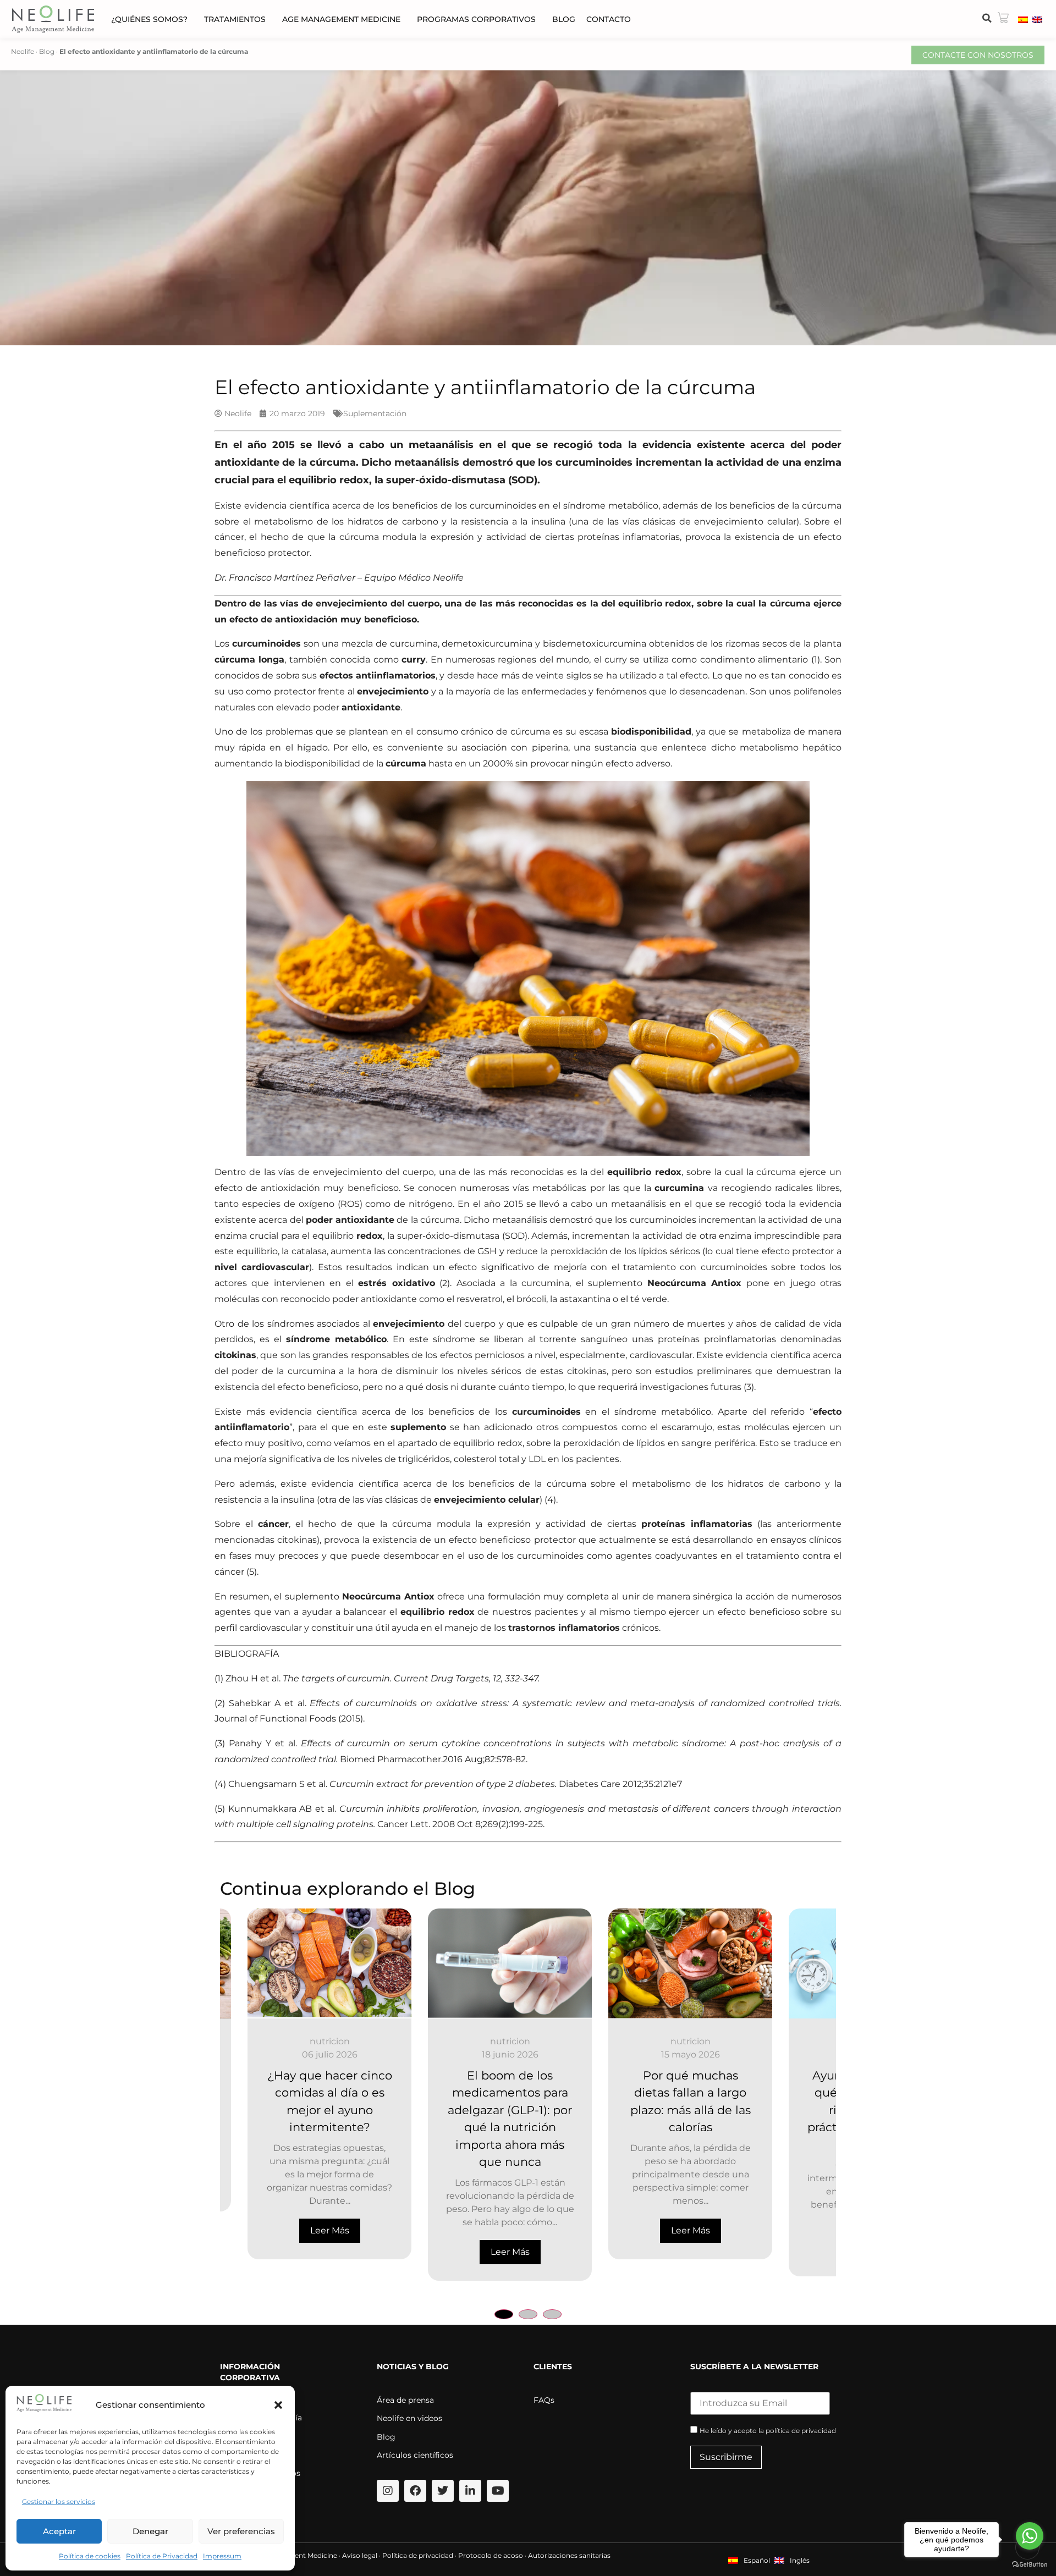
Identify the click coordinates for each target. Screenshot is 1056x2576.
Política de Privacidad (162, 2556)
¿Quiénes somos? (149, 19)
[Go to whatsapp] (1030, 2536)
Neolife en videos (409, 2418)
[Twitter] (443, 2491)
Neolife (23, 51)
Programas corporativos (476, 19)
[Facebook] (415, 2491)
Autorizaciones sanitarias (569, 2555)
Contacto (609, 19)
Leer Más (302, 2252)
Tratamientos (235, 19)
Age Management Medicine (341, 19)
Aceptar (59, 2531)
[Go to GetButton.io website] (1030, 2565)
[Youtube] (498, 2491)
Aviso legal (360, 2555)
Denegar (150, 2531)
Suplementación (375, 413)
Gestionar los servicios (59, 2501)
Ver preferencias (241, 2531)
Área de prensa (405, 2400)
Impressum (222, 2556)
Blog (564, 19)
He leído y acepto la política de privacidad (768, 2431)
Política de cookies (90, 2556)
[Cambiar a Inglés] (1037, 19)
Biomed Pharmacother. (391, 1759)
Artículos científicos (415, 2455)
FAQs (544, 2400)
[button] (278, 2405)
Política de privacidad (418, 2555)
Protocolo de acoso (491, 2555)
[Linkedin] (470, 2491)
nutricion (302, 2041)
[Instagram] (388, 2491)
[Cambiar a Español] (1023, 19)
